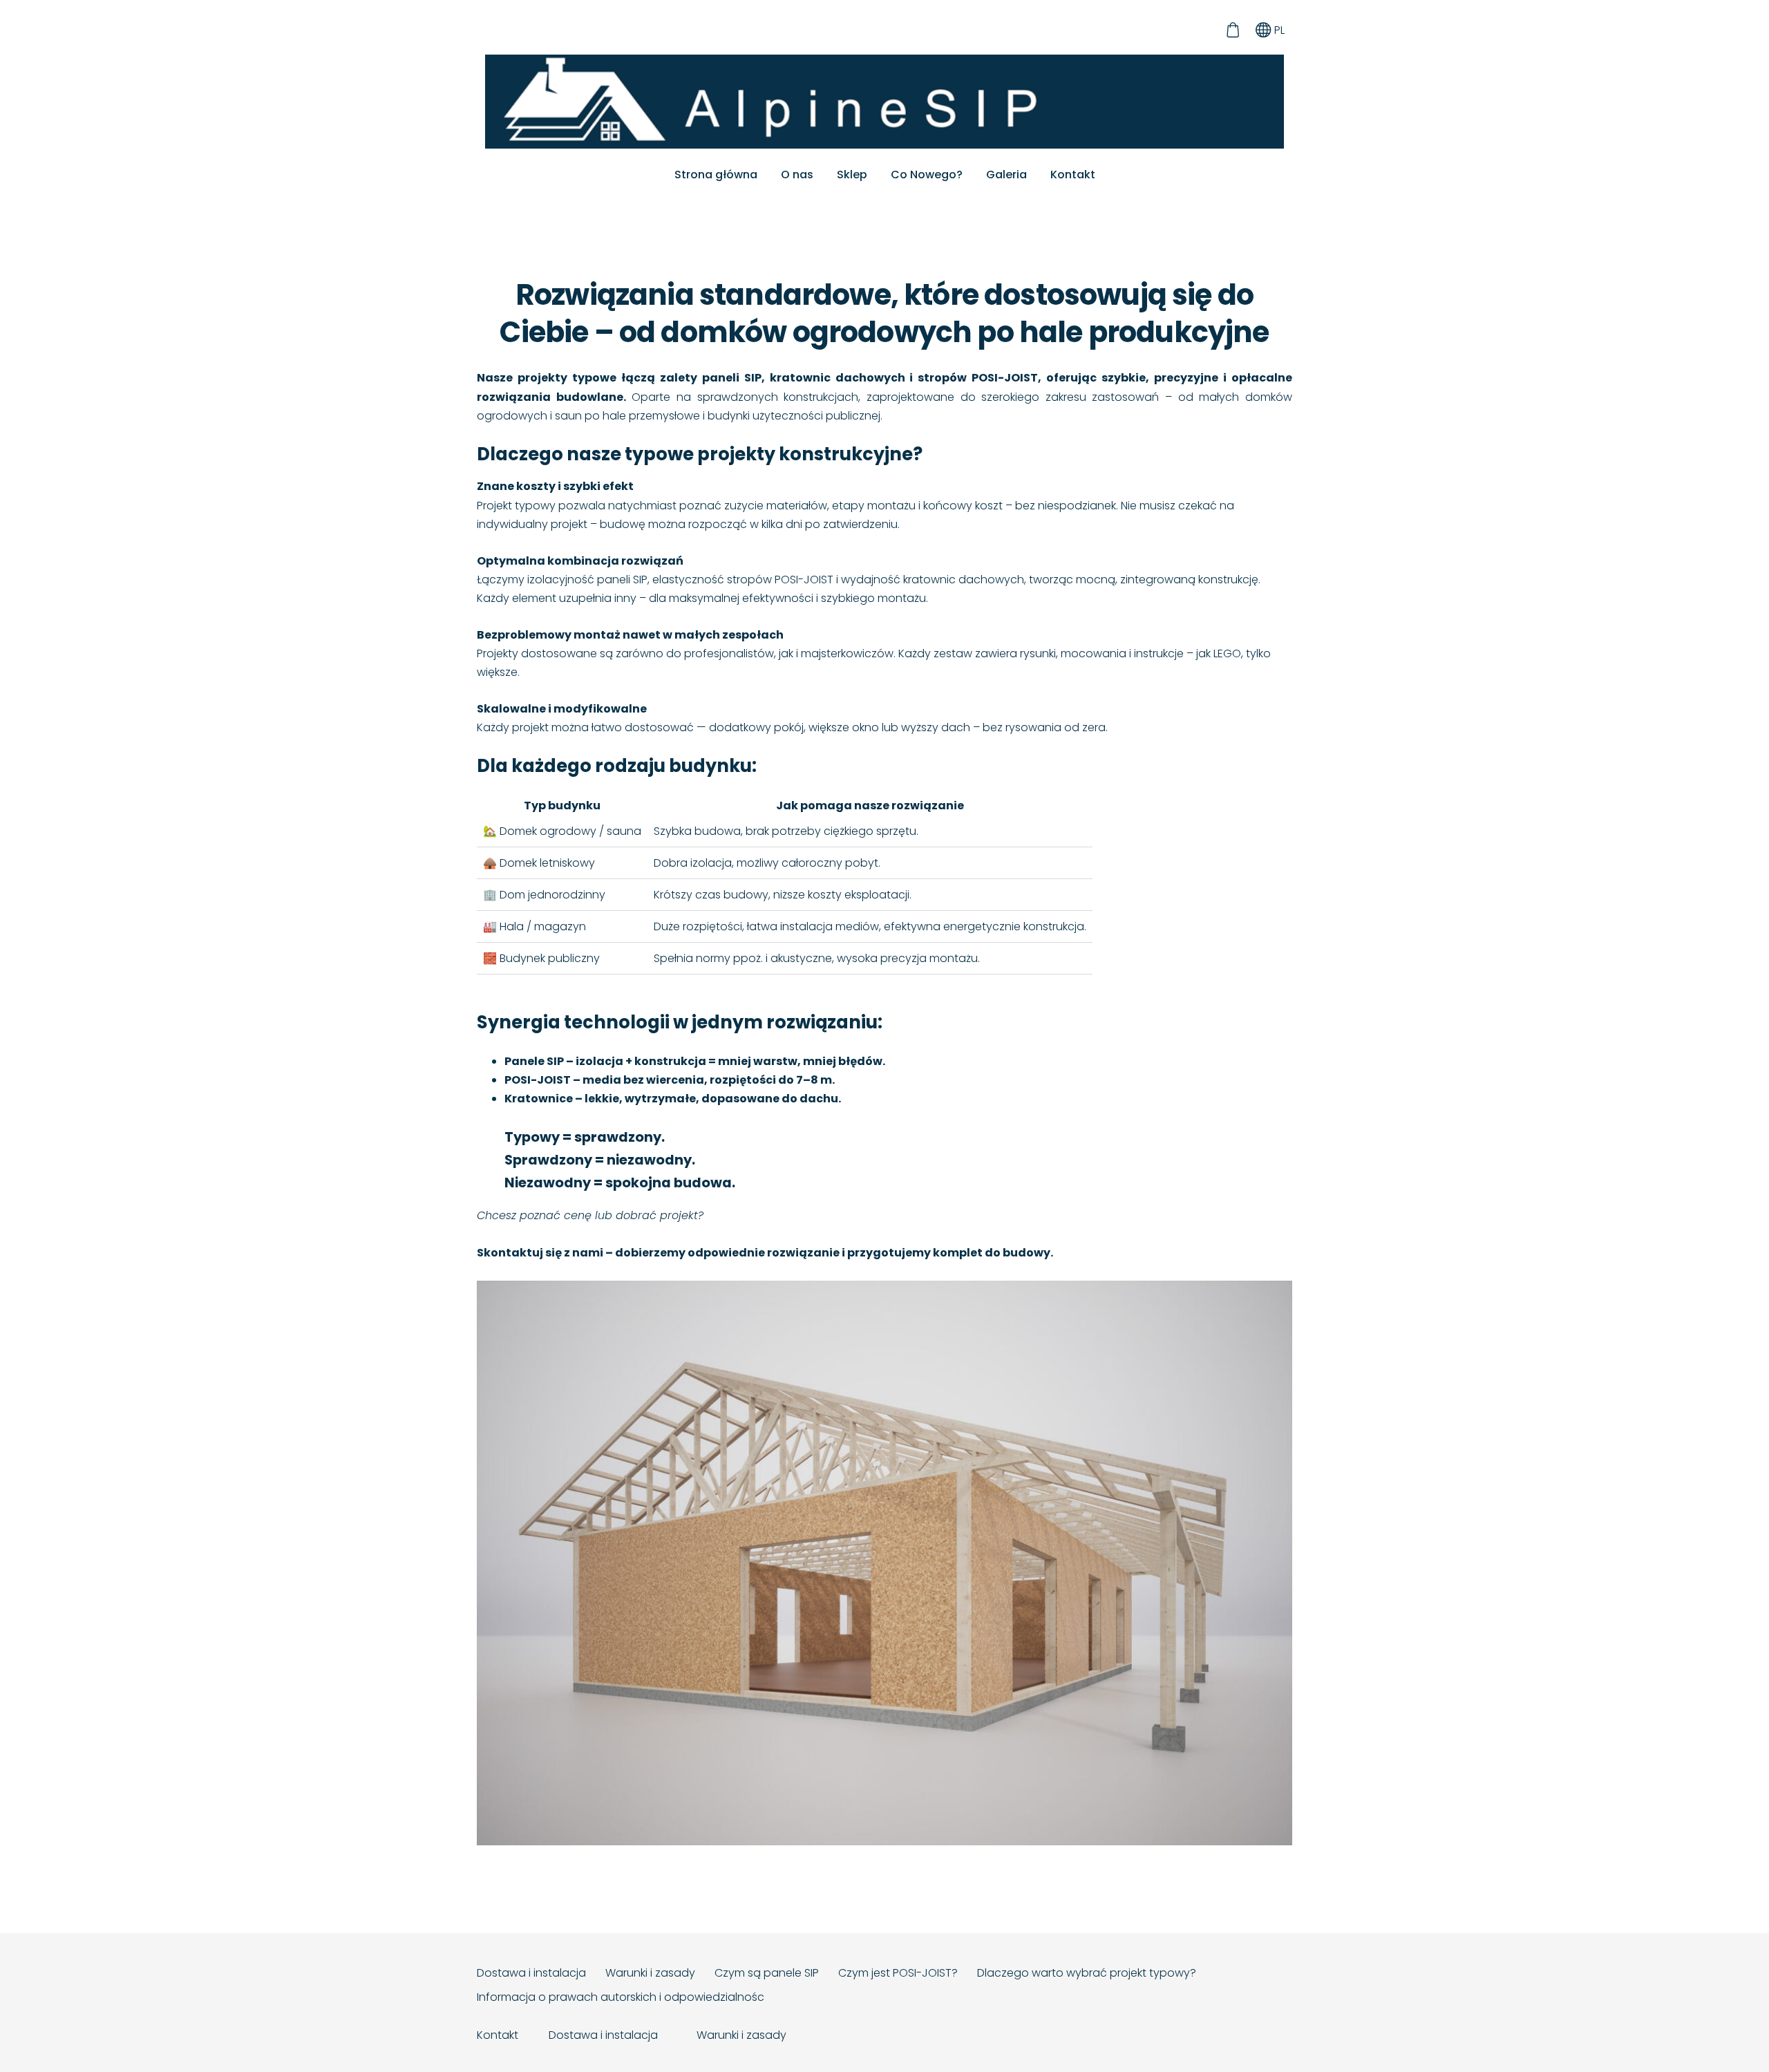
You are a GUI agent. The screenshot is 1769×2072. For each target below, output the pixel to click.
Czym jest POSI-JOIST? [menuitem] (898, 1973)
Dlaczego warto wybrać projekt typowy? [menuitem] (1087, 1973)
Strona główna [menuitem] (716, 175)
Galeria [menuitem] (1006, 175)
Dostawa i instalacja (605, 2035)
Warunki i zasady (741, 2035)
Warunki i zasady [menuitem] (650, 1973)
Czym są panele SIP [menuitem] (767, 1973)
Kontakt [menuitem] (1073, 175)
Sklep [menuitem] (852, 175)
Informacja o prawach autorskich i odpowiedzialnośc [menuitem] (621, 1997)
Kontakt (498, 2035)
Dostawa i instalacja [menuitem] (531, 1973)
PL (1278, 30)
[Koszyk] (1232, 30)
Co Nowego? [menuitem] (927, 175)
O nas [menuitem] (797, 175)
